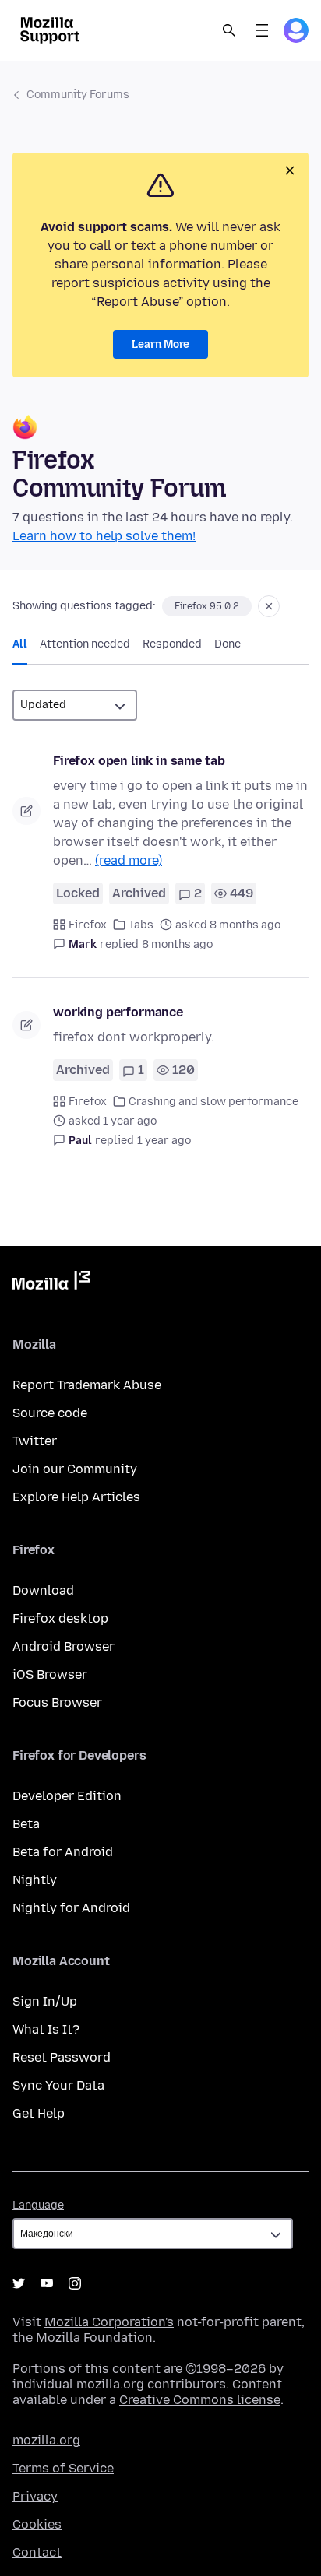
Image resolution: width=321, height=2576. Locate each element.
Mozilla (51, 1283)
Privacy (35, 2496)
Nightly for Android (71, 1908)
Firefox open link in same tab (139, 761)
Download (43, 1590)
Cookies (37, 2524)
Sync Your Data (58, 2085)
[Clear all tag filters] (269, 606)
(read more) (129, 860)
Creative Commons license (200, 2400)
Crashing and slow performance (213, 1102)
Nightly (35, 1880)
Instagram (75, 2283)
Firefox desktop (60, 1618)
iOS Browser (50, 1674)
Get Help (39, 2113)
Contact (37, 2552)
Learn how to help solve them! (104, 536)
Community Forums (78, 95)
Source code (50, 1413)
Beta (26, 1824)
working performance (118, 1012)
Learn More (160, 344)
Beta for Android (63, 1852)
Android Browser (63, 1646)
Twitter (35, 1441)
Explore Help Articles (76, 1497)
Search (229, 30)
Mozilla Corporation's (109, 2322)
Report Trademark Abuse (87, 1385)
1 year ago (164, 1141)
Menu (262, 30)
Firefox (88, 925)
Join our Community (75, 1469)
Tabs (141, 925)
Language (38, 2205)
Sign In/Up (45, 2001)
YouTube (47, 2283)
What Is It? (46, 2029)
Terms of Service (63, 2468)
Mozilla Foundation (94, 2337)
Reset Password (62, 2057)
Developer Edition (67, 1796)
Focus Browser (57, 1702)
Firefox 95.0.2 (207, 606)
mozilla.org (46, 2440)
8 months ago (177, 944)
